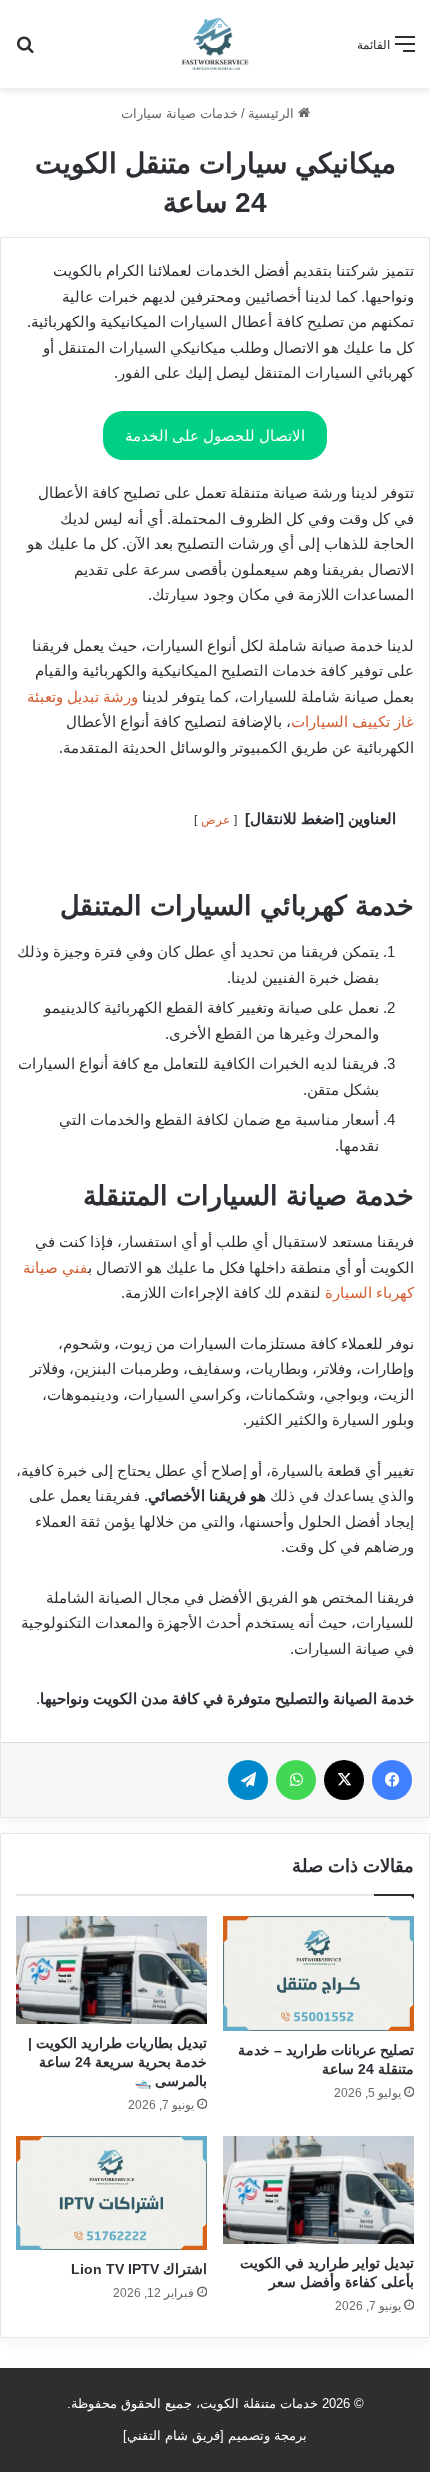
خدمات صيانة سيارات (179, 113)
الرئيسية (273, 113)
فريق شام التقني (173, 2435)
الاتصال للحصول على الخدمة (215, 435)
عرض (215, 820)
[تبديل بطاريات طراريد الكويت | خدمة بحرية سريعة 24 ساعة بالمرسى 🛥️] (111, 1970)
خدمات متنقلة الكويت (259, 2403)
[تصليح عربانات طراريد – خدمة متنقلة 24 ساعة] (318, 1973)
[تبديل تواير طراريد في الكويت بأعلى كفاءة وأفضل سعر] (318, 2190)
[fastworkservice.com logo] (215, 44)
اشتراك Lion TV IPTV (139, 2269)
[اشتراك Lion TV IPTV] (111, 2193)
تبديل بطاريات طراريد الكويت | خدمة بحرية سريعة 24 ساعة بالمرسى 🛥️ (117, 2062)
